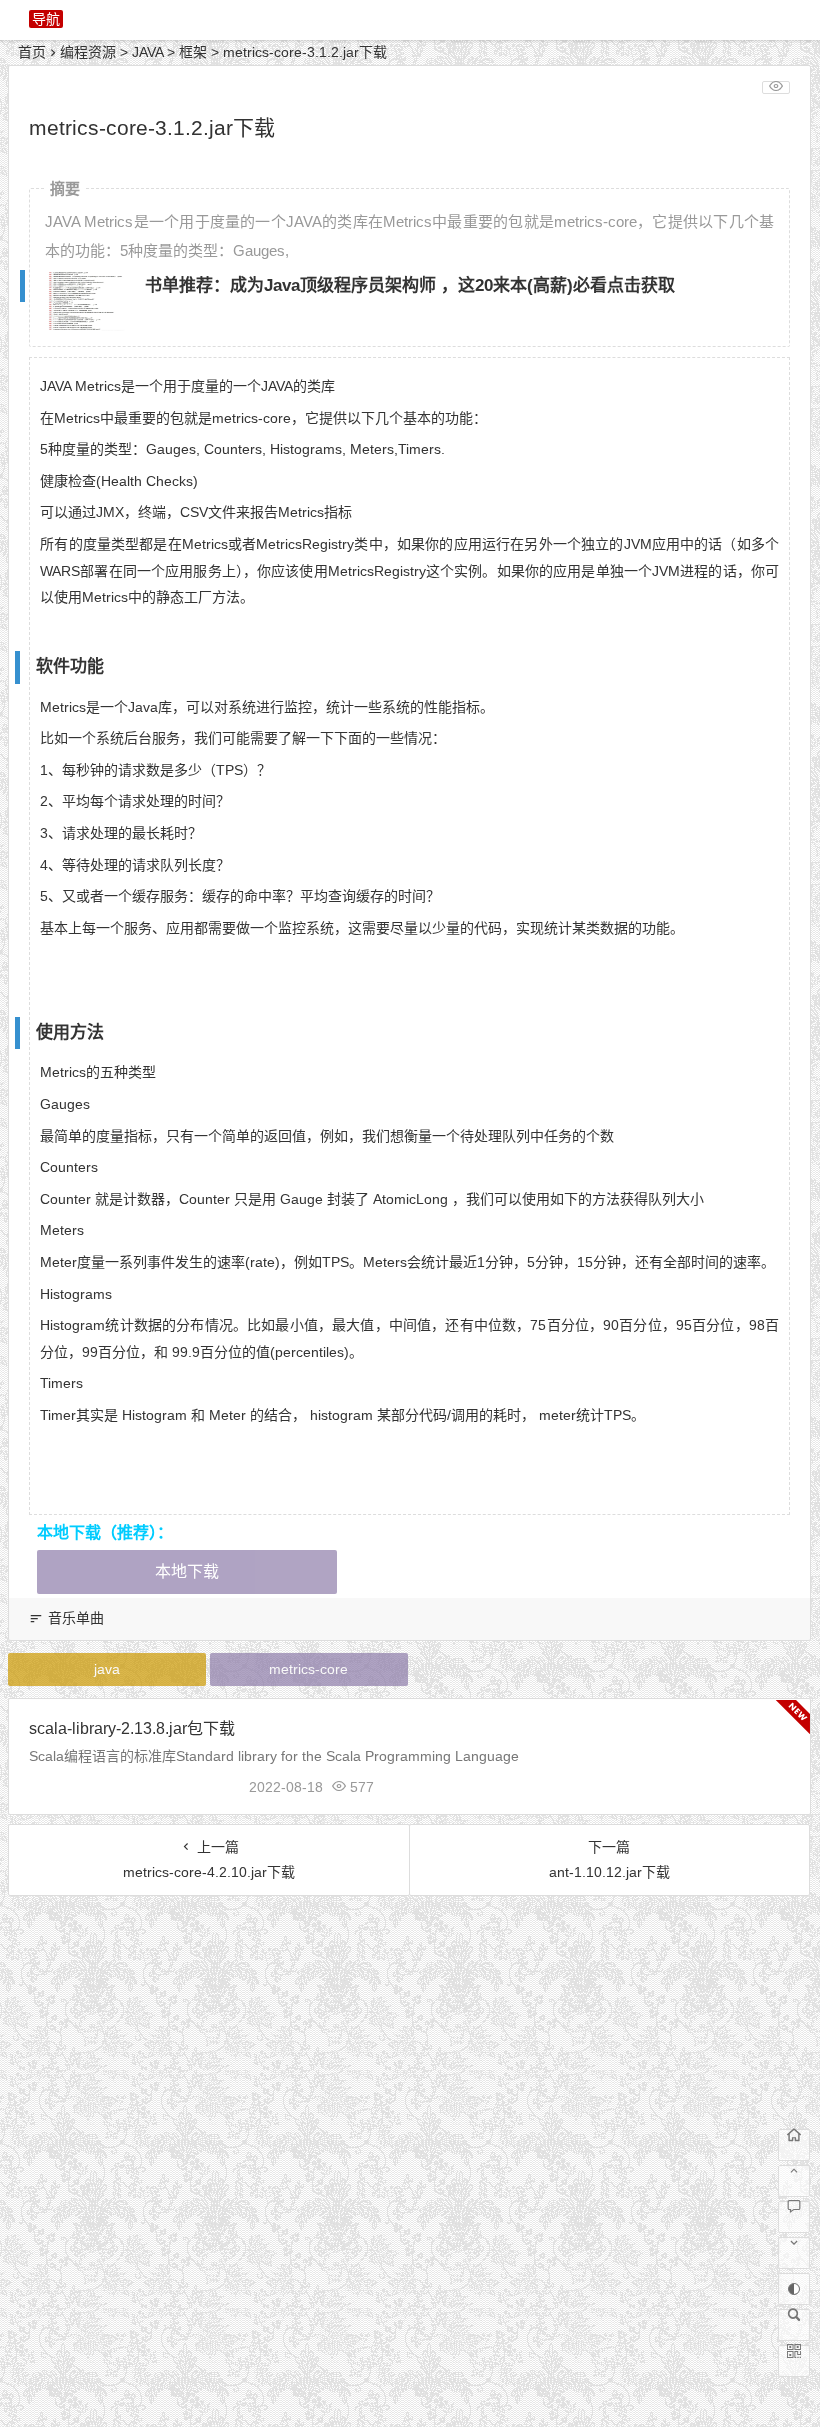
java (107, 1669)
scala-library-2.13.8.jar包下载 (132, 1728)
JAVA (147, 52)
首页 (32, 52)
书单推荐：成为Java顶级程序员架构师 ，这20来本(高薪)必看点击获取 (410, 285)
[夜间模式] (794, 2289)
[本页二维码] (794, 2361)
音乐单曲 (76, 1618)
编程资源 (88, 52)
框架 (193, 52)
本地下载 (187, 1571)
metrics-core (308, 1669)
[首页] (794, 2145)
